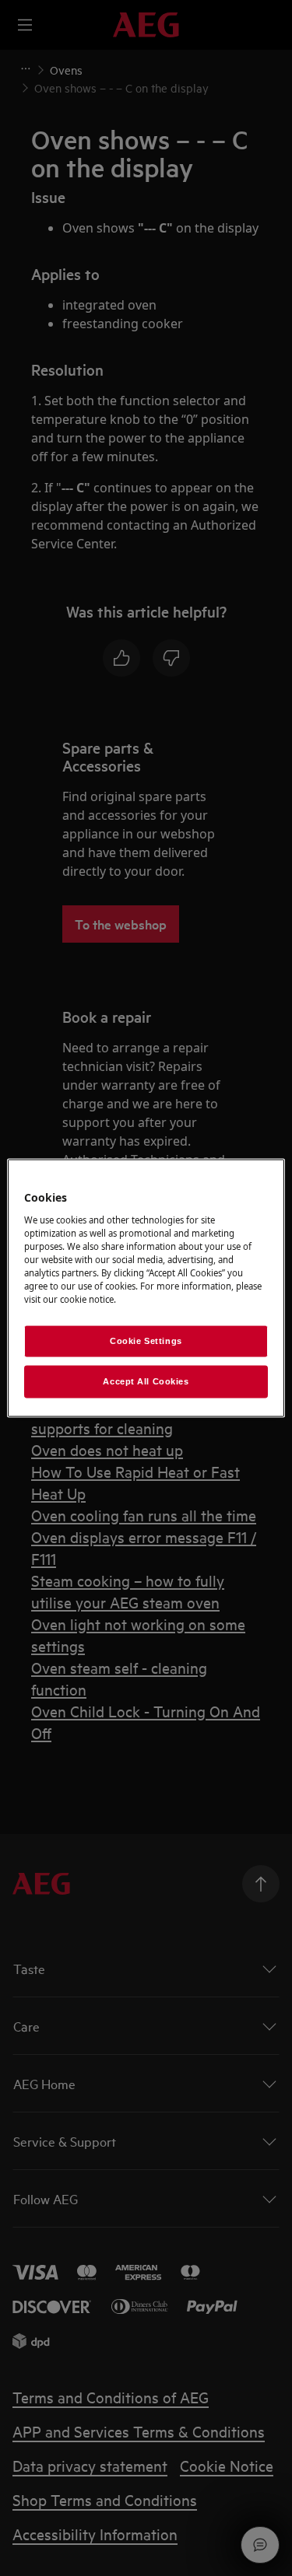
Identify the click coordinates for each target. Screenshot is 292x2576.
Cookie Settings (146, 1341)
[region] (146, 1288)
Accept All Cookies (146, 1381)
